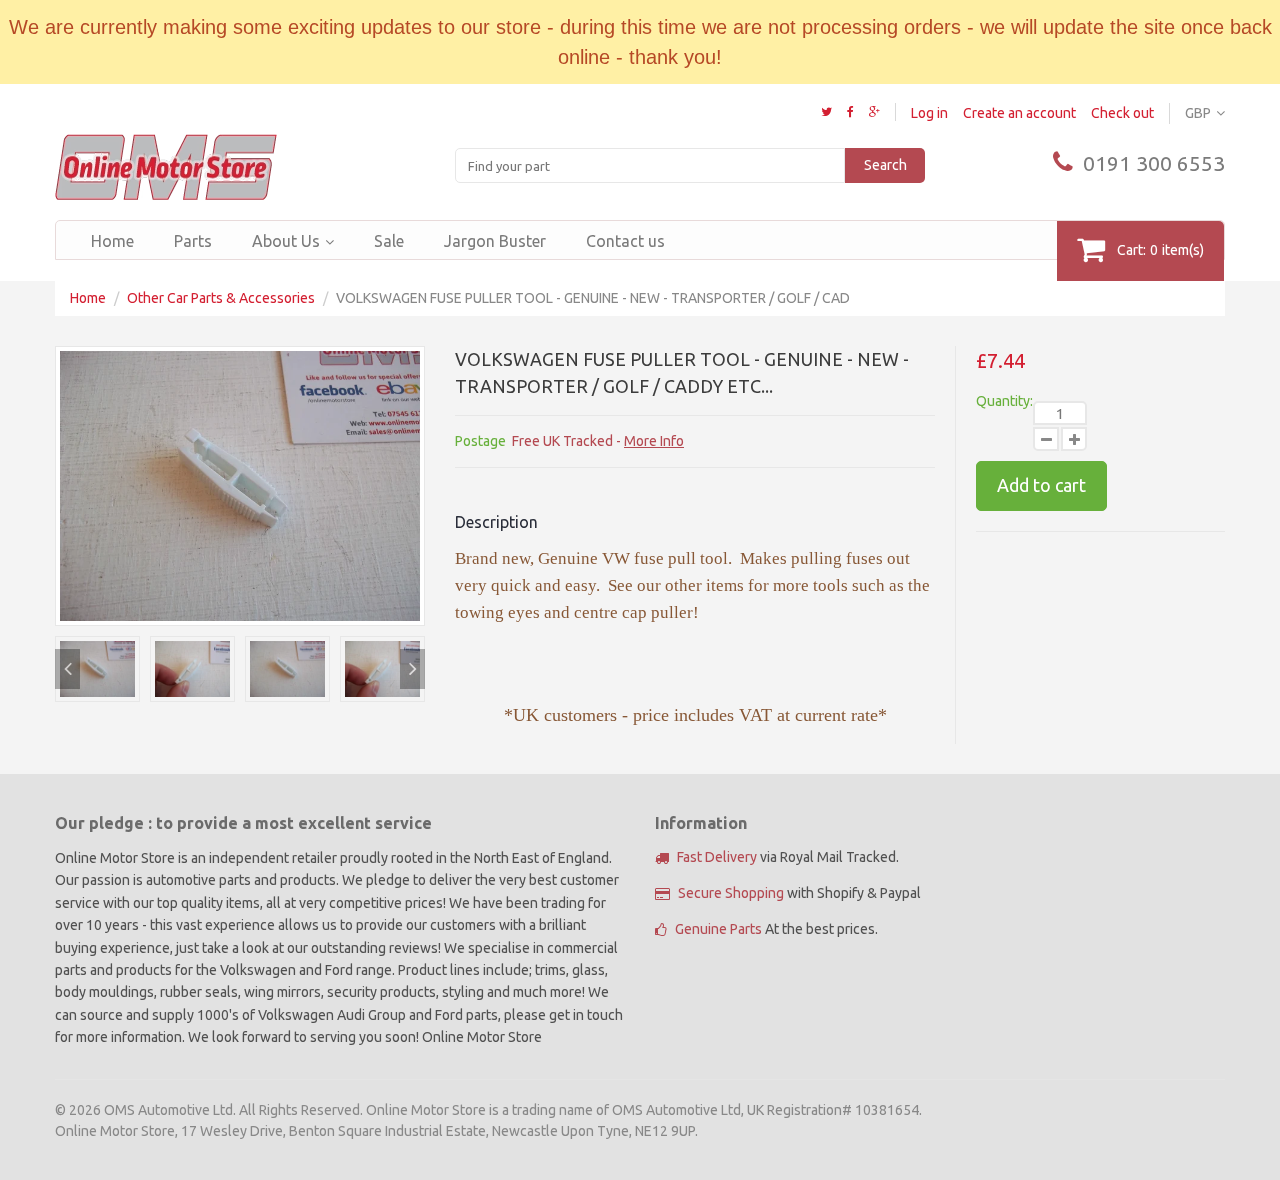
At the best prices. (776, 929)
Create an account (1019, 113)
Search (885, 165)
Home (112, 241)
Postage (480, 441)
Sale (389, 241)
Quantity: (1004, 401)
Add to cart (1041, 485)
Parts (193, 241)
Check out (1122, 113)
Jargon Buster (495, 241)
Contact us (625, 241)
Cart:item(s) (1160, 250)
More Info (654, 441)
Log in (929, 113)
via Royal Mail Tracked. (788, 857)
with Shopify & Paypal (799, 893)
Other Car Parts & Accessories (221, 298)
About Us (286, 241)
